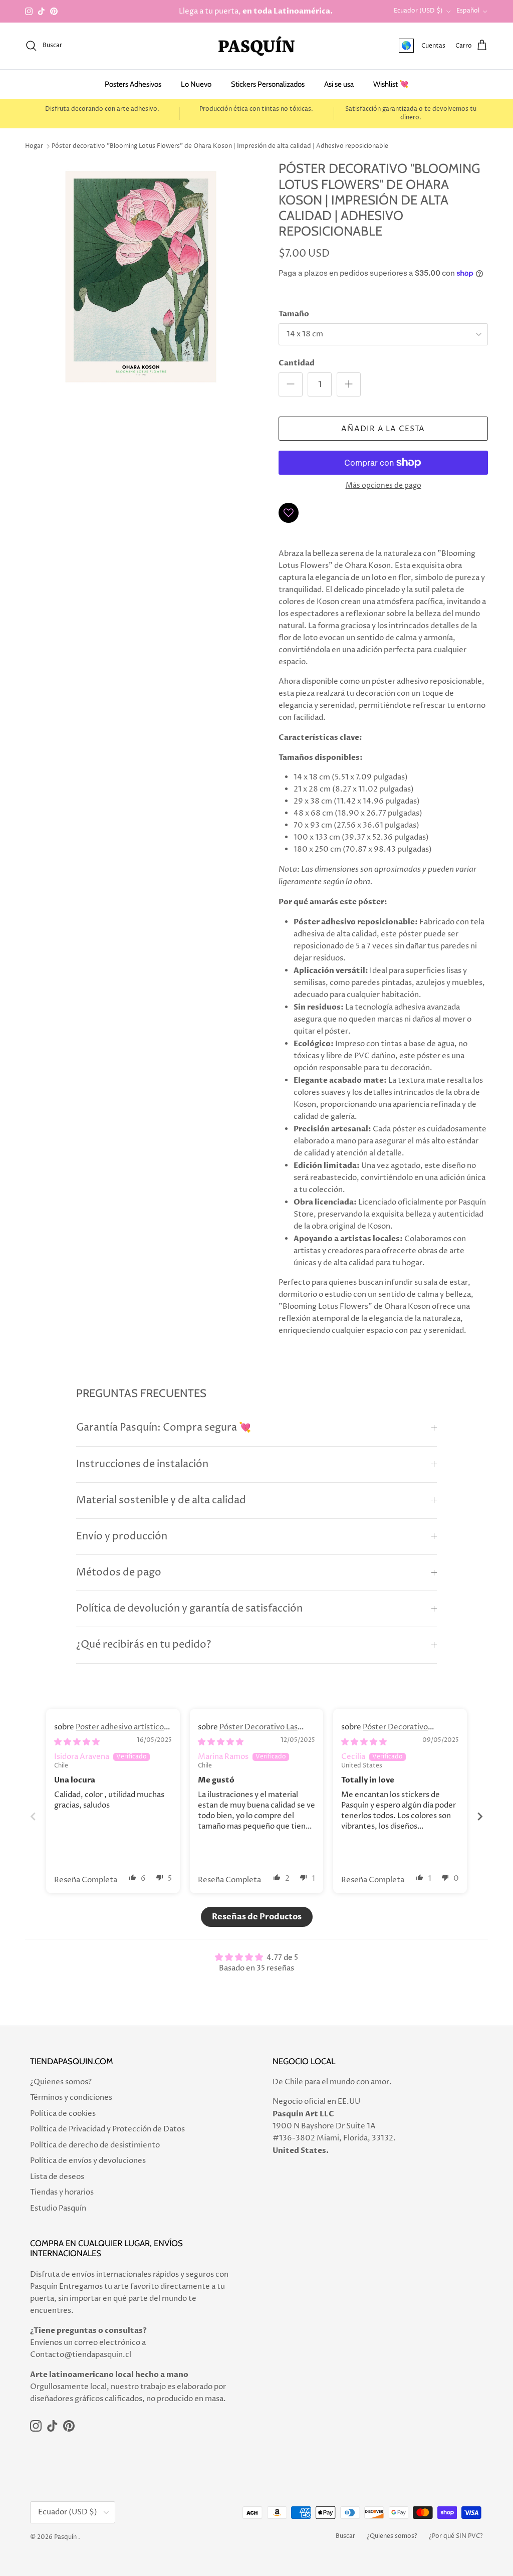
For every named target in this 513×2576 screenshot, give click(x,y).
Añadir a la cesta (383, 429)
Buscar (345, 2536)
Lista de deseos (57, 2177)
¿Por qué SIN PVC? (456, 2536)
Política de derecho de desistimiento (95, 2145)
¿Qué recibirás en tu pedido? (144, 1645)
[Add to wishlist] (289, 513)
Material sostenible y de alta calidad (161, 1501)
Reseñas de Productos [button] (257, 1917)
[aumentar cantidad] (349, 384)
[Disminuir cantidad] (291, 384)
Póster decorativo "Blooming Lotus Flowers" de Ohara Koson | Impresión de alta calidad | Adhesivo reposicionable (220, 146)
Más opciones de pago (383, 486)
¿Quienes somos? (61, 2082)
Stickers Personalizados (268, 84)
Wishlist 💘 (391, 84)
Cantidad (297, 363)
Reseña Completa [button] (86, 1880)
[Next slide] (480, 1816)
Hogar (34, 146)
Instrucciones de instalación (142, 1464)
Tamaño (294, 314)
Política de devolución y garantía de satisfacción (189, 1609)
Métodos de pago (119, 1573)
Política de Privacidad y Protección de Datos (107, 2129)
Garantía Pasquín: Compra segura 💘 (164, 1428)
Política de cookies (63, 2114)
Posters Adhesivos (133, 84)
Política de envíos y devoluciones (88, 2161)
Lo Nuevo (196, 84)
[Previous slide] (33, 1816)
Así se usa (339, 84)
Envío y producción (122, 1537)
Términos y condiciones (71, 2098)
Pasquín (65, 2537)
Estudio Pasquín (58, 2208)
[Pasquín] (256, 46)
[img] (77, 1742)
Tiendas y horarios (62, 2192)
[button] (133, 1877)
